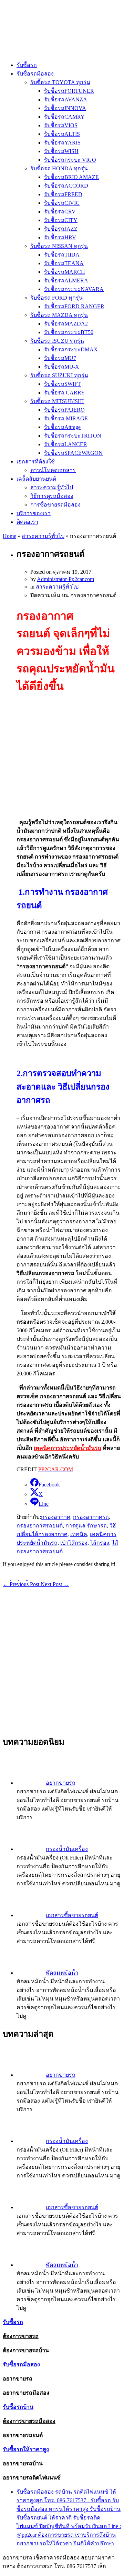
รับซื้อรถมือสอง (35, 74)
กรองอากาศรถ (91, 1517)
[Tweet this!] (7, 1578)
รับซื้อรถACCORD (66, 186)
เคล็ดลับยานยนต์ (36, 479)
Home (9, 536)
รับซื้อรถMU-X (62, 367)
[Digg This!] (31, 1578)
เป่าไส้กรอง (74, 1543)
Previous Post (22, 1584)
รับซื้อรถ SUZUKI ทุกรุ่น (59, 375)
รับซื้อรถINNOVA (65, 108)
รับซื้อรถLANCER (66, 444)
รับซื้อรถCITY (61, 220)
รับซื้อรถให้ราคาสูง (26, 2449)
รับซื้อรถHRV (60, 237)
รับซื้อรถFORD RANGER (74, 306)
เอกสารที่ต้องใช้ (36, 462)
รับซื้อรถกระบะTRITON (73, 436)
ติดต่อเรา (27, 522)
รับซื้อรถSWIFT (63, 384)
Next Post (55, 1584)
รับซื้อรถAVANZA (66, 99)
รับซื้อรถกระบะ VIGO (70, 160)
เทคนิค (79, 1534)
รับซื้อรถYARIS (62, 143)
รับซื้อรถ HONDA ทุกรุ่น (59, 168)
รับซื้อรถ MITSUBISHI (57, 401)
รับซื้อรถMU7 (60, 358)
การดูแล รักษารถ (86, 1526)
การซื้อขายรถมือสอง (55, 505)
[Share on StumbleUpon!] (15, 1578)
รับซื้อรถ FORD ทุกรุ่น (56, 298)
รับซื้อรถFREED (63, 194)
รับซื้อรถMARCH (65, 272)
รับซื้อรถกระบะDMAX (71, 349)
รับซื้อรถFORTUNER (69, 91)
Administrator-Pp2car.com (65, 579)
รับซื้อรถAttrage (62, 427)
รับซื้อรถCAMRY (64, 117)
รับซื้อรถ (27, 65)
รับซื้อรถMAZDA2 (66, 324)
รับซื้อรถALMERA (66, 280)
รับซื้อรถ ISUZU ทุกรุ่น (57, 341)
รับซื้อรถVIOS (61, 125)
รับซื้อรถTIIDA (62, 255)
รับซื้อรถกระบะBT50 (69, 332)
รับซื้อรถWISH (61, 151)
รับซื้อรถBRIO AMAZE (71, 177)
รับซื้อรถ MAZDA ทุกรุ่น (59, 315)
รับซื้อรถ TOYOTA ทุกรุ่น (60, 82)
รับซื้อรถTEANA (64, 263)
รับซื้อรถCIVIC (62, 203)
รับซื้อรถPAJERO (64, 410)
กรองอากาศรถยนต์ (40, 1526)
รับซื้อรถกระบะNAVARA (74, 289)
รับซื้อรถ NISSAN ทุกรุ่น (59, 246)
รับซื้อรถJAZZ (61, 229)
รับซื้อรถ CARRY (65, 393)
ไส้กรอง (100, 1543)
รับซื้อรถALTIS (62, 134)
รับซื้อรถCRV (60, 212)
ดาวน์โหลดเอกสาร (53, 470)
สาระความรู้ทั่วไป (52, 487)
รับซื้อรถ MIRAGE (66, 418)
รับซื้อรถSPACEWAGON (73, 453)
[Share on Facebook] (23, 1578)
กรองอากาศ (56, 1517)
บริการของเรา (34, 513)
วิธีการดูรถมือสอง (52, 496)
